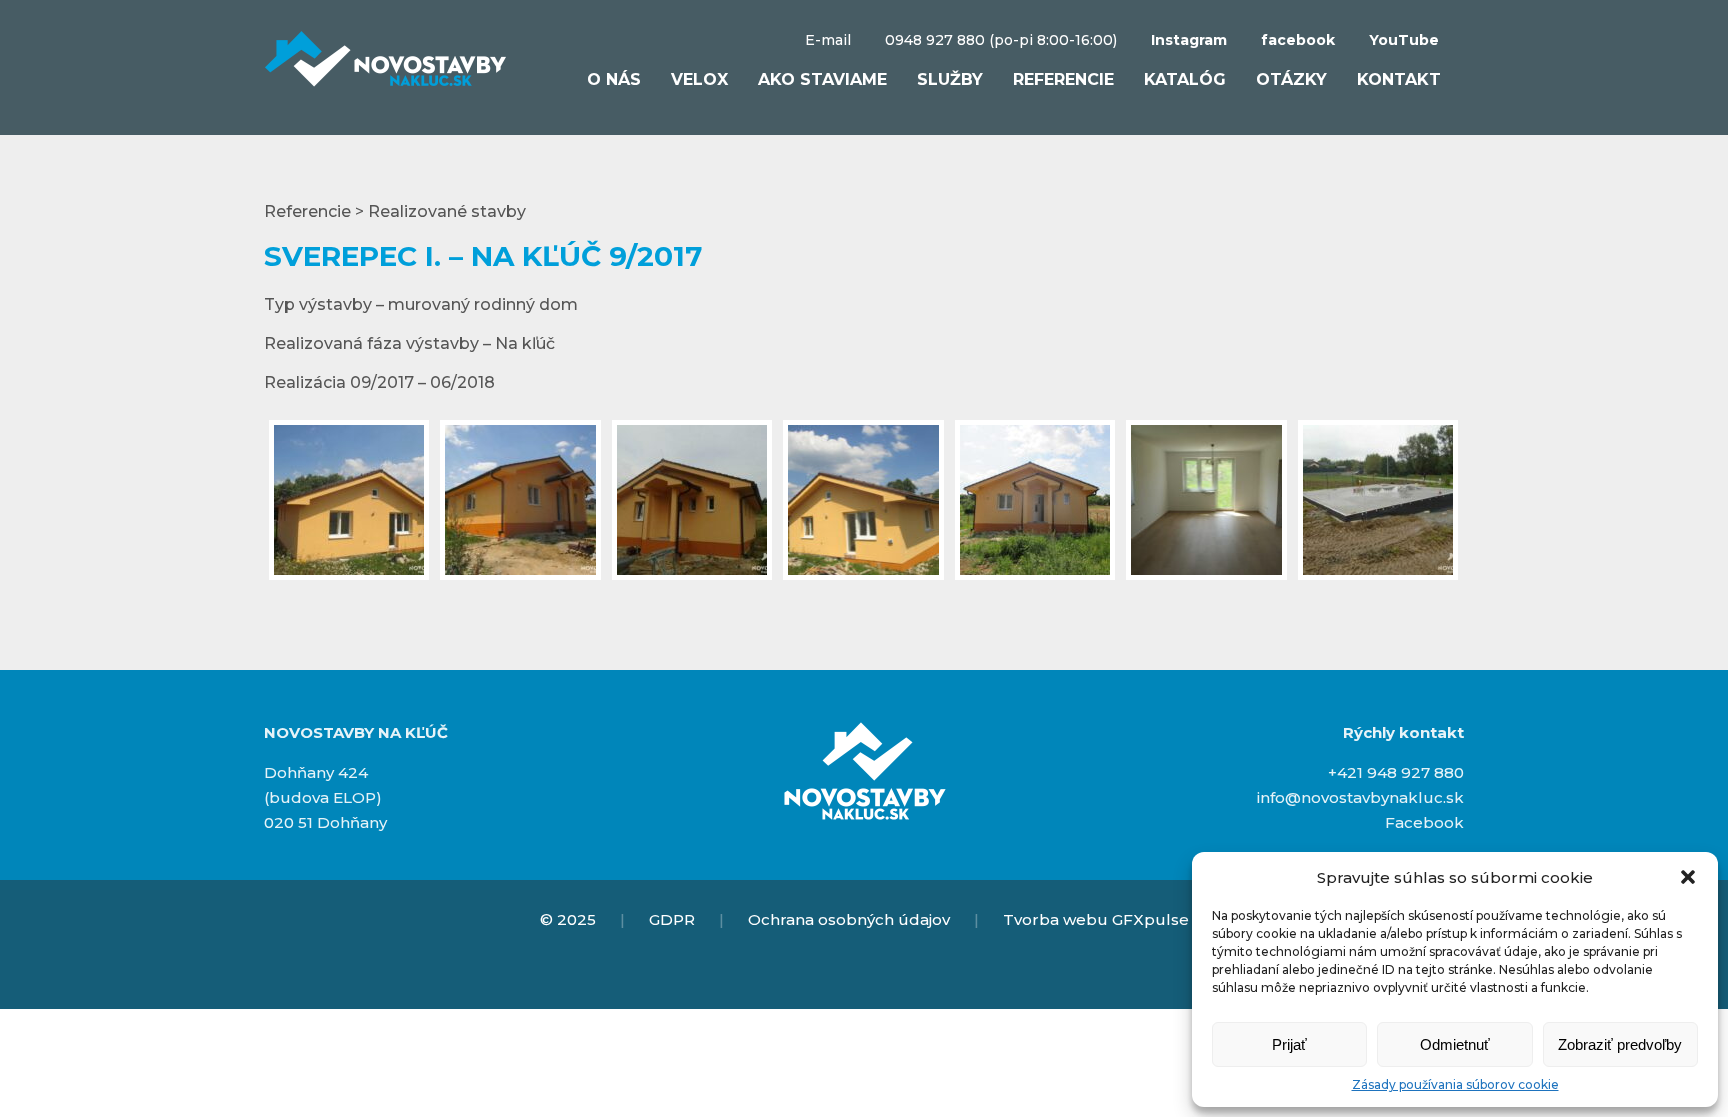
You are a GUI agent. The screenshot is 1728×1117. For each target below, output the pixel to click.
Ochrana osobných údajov (849, 919)
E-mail (828, 40)
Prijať (1289, 1044)
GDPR (672, 919)
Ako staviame (822, 79)
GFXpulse (1150, 919)
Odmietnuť (1455, 1044)
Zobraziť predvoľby (1620, 1044)
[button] (1688, 877)
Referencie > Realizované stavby (395, 211)
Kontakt (1399, 79)
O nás (614, 79)
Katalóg (1185, 79)
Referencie (1063, 79)
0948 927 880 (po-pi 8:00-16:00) (1001, 40)
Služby (950, 79)
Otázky (1291, 79)
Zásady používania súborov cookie (1455, 1084)
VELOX (699, 79)
